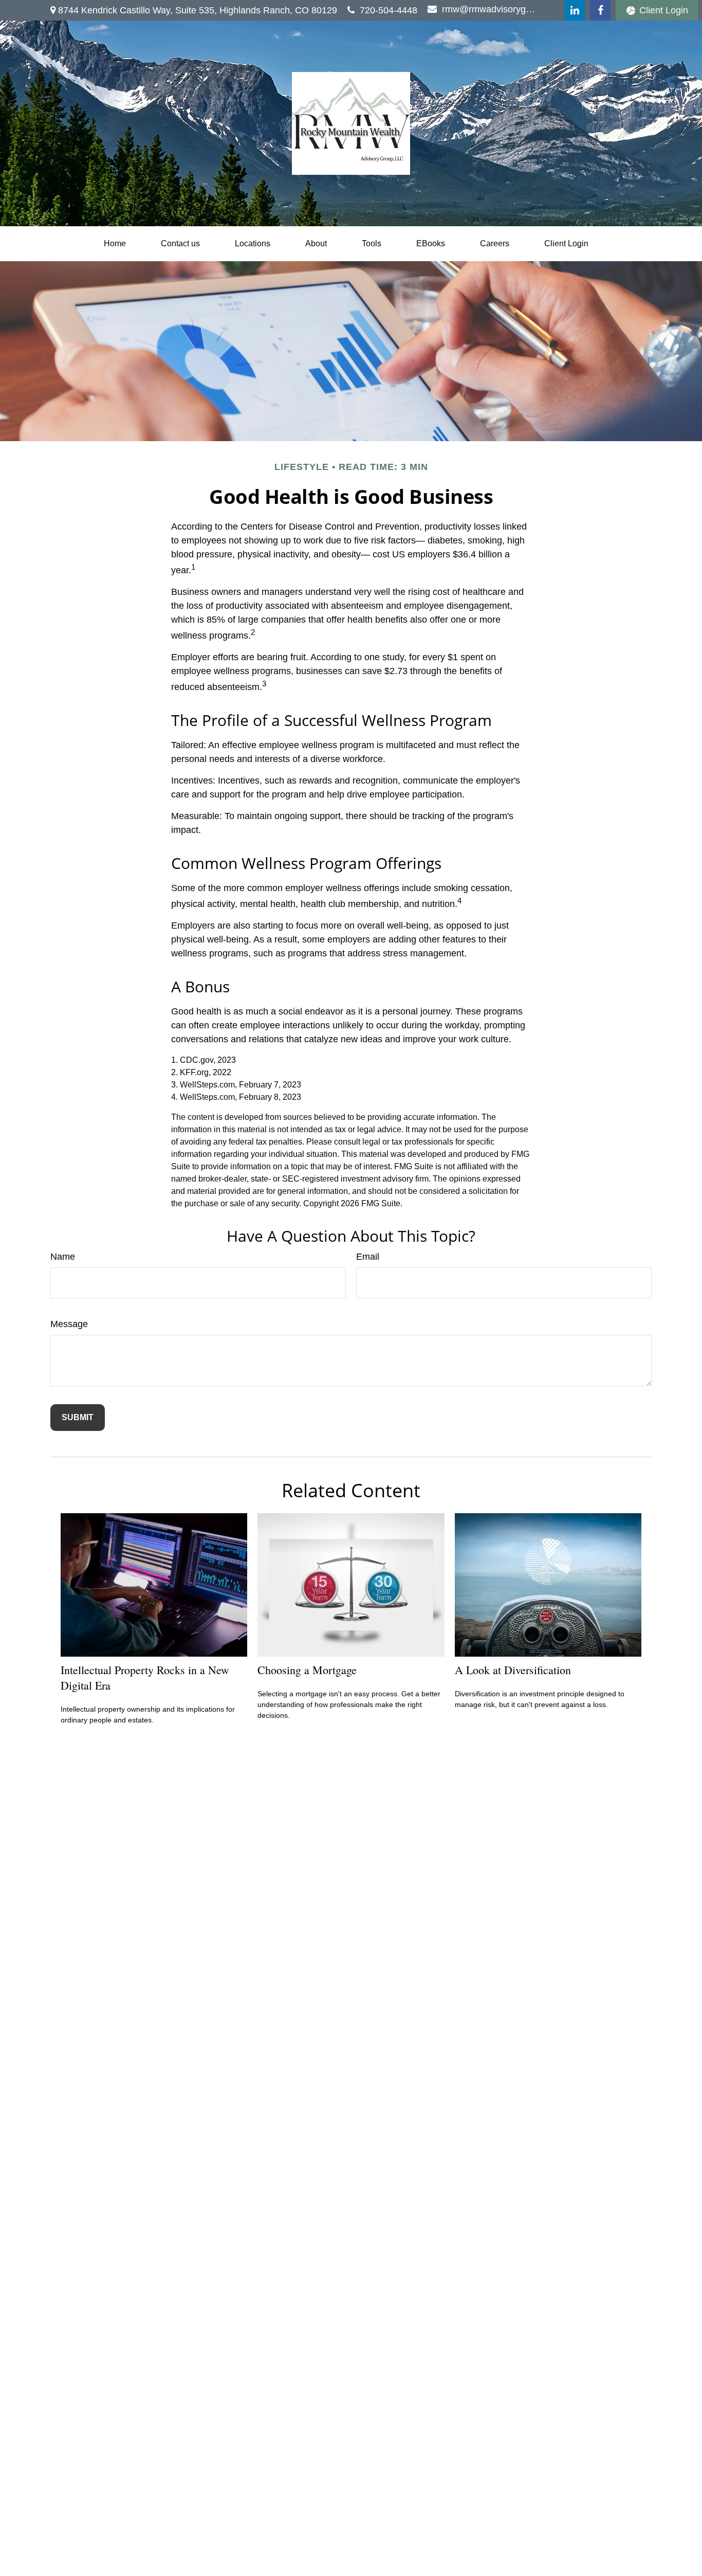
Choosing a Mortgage (307, 1670)
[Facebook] (600, 10)
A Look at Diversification (513, 1670)
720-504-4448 (389, 10)
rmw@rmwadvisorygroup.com (489, 9)
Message (69, 1324)
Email (368, 1257)
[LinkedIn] (575, 10)
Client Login (664, 10)
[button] (115, 244)
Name (63, 1257)
